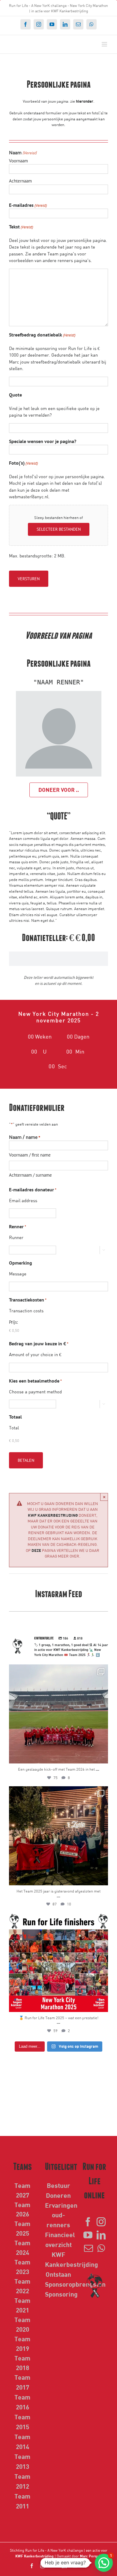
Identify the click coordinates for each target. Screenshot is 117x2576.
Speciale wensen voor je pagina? (43, 441)
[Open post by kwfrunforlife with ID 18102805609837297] (58, 1836)
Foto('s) (23, 463)
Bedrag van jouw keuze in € (39, 1344)
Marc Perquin (91, 2556)
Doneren (58, 2195)
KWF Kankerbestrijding (53, 1515)
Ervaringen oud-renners (61, 2215)
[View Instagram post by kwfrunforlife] (102, 1756)
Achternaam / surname (30, 1175)
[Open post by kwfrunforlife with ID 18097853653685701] (58, 1962)
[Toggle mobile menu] (105, 44)
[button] (104, 2563)
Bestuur (58, 2185)
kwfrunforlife (57, 1670)
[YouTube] (88, 2235)
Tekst (21, 227)
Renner (18, 1226)
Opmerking (21, 1263)
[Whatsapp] (101, 2248)
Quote (15, 395)
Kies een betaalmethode (35, 1381)
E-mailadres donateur (33, 1190)
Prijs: (13, 1322)
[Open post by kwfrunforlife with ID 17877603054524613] (58, 1714)
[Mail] (88, 2248)
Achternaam (20, 181)
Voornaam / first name (30, 1155)
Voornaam (18, 161)
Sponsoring (61, 2294)
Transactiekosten (28, 1300)
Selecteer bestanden (59, 529)
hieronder (85, 101)
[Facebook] (88, 2222)
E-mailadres (28, 205)
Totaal (15, 1417)
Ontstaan (58, 2274)
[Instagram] (101, 2222)
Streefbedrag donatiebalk (42, 335)
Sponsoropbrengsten (75, 2284)
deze (36, 1550)
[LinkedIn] (101, 2235)
